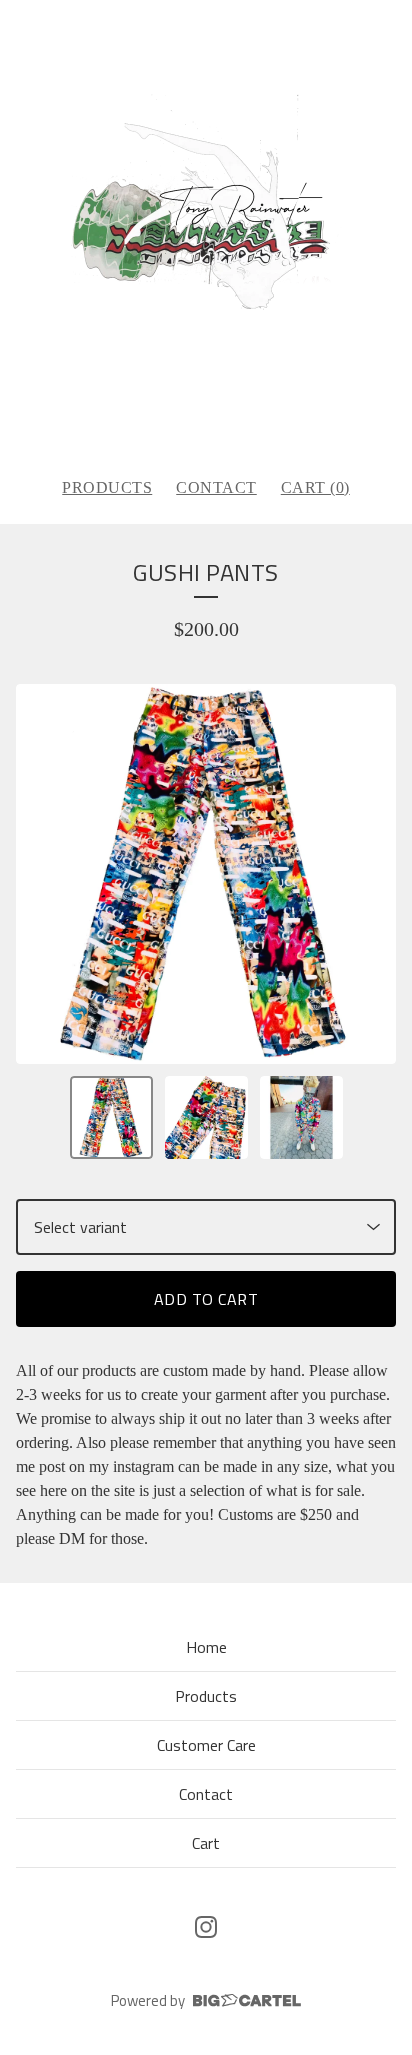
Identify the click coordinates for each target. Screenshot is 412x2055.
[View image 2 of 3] (206, 1117)
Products (107, 487)
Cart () (315, 487)
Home (206, 1647)
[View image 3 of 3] (301, 1117)
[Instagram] (206, 1927)
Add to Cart (206, 1299)
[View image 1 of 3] (111, 1117)
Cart (206, 1843)
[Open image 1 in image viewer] (206, 874)
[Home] (206, 230)
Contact (216, 487)
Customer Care (206, 1745)
